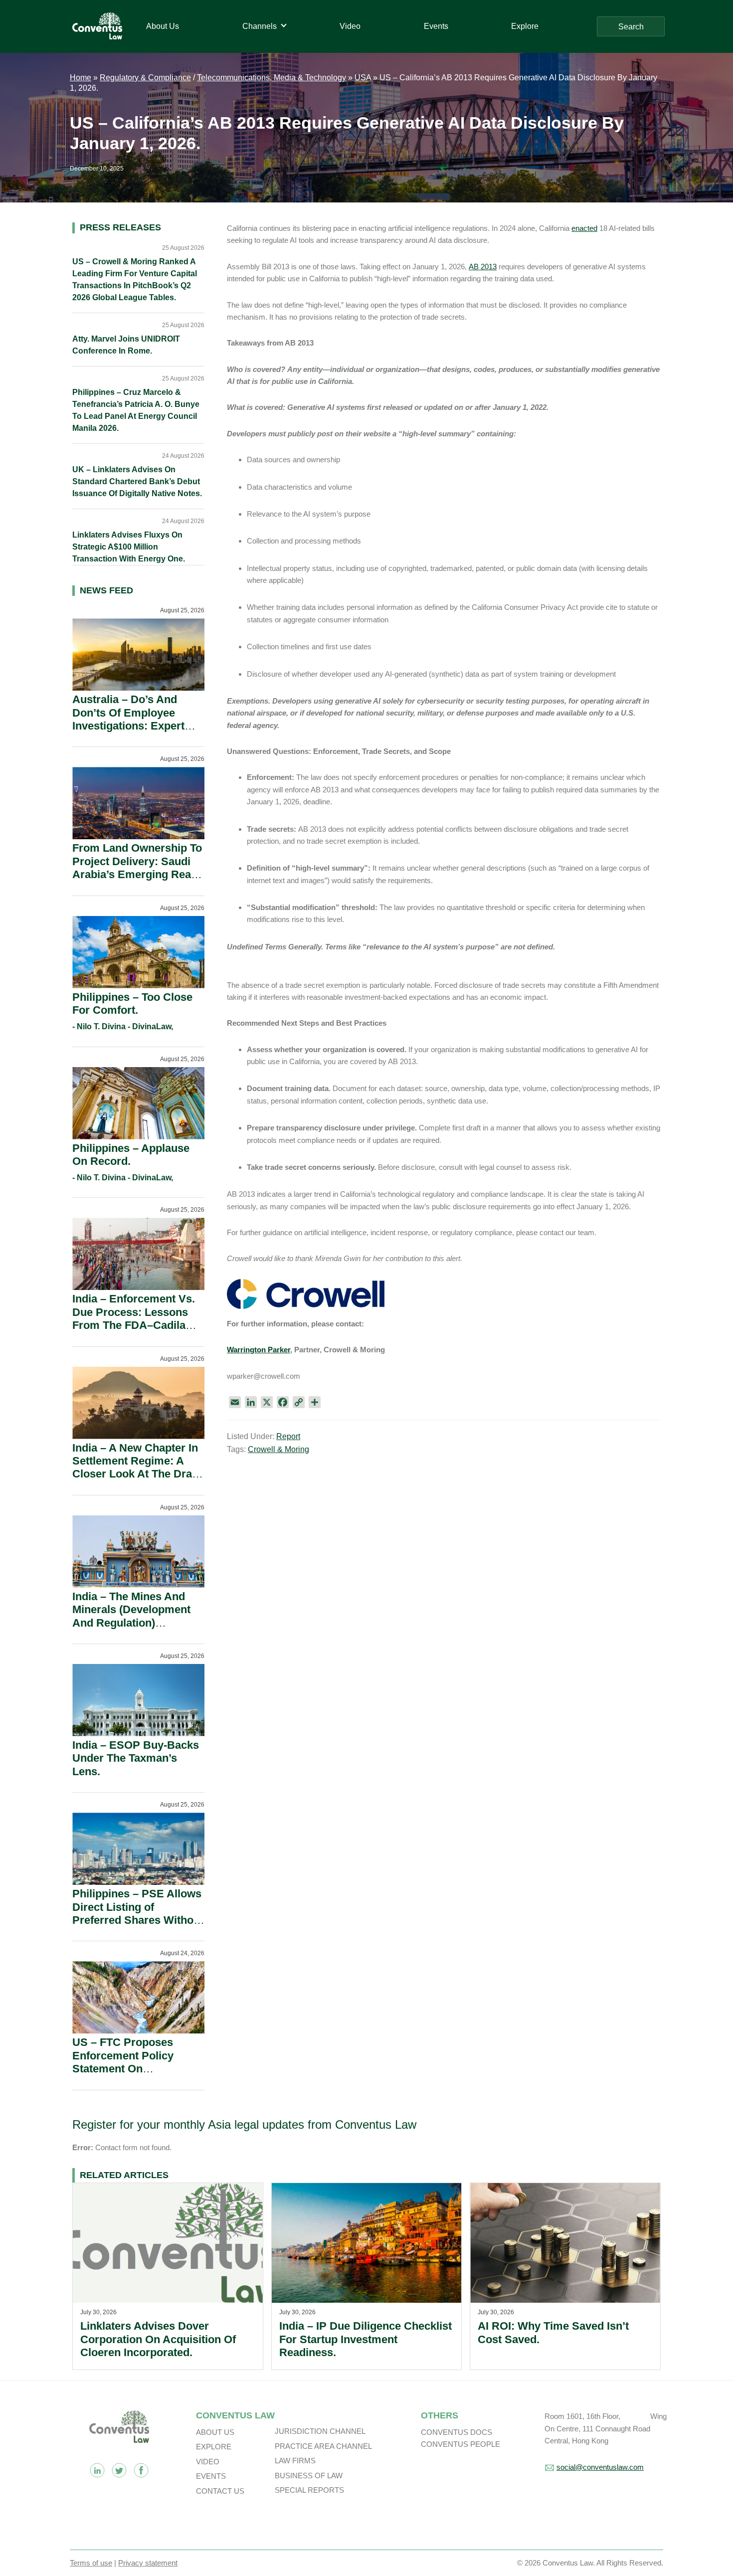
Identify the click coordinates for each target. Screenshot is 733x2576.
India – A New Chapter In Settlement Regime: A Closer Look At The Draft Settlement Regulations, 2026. (136, 1474)
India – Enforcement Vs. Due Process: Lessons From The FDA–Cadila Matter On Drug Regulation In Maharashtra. (134, 1332)
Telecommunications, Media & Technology (272, 78)
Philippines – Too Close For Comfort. (132, 1004)
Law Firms (295, 2461)
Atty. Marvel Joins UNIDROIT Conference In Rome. (126, 345)
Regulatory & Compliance (145, 78)
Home (81, 78)
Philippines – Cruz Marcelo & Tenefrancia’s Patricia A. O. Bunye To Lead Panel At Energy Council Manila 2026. (136, 410)
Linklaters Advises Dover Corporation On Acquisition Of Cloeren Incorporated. (158, 2339)
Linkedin (97, 2470)
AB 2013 (483, 267)
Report (288, 1436)
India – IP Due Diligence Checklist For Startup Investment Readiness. (366, 2339)
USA (363, 78)
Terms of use (91, 2563)
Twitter (119, 2470)
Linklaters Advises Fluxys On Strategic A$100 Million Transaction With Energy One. (129, 547)
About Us (215, 2432)
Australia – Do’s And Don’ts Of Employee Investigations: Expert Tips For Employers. (128, 719)
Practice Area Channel (323, 2446)
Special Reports (309, 2490)
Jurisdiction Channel (320, 2431)
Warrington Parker (259, 1350)
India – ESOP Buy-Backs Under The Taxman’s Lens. (136, 1758)
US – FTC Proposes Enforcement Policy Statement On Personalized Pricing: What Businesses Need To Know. (132, 2075)
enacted (584, 228)
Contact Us (220, 2491)
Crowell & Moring (278, 1449)
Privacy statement (148, 2563)
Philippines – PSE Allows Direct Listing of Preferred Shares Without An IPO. (138, 1913)
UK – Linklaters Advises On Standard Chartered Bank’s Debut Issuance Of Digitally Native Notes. (137, 481)
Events (211, 2476)
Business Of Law (309, 2476)
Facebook (141, 2470)
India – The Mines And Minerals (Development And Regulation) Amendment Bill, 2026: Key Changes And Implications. (131, 1629)
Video (208, 2462)
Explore (214, 2447)
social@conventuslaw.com (600, 2467)
